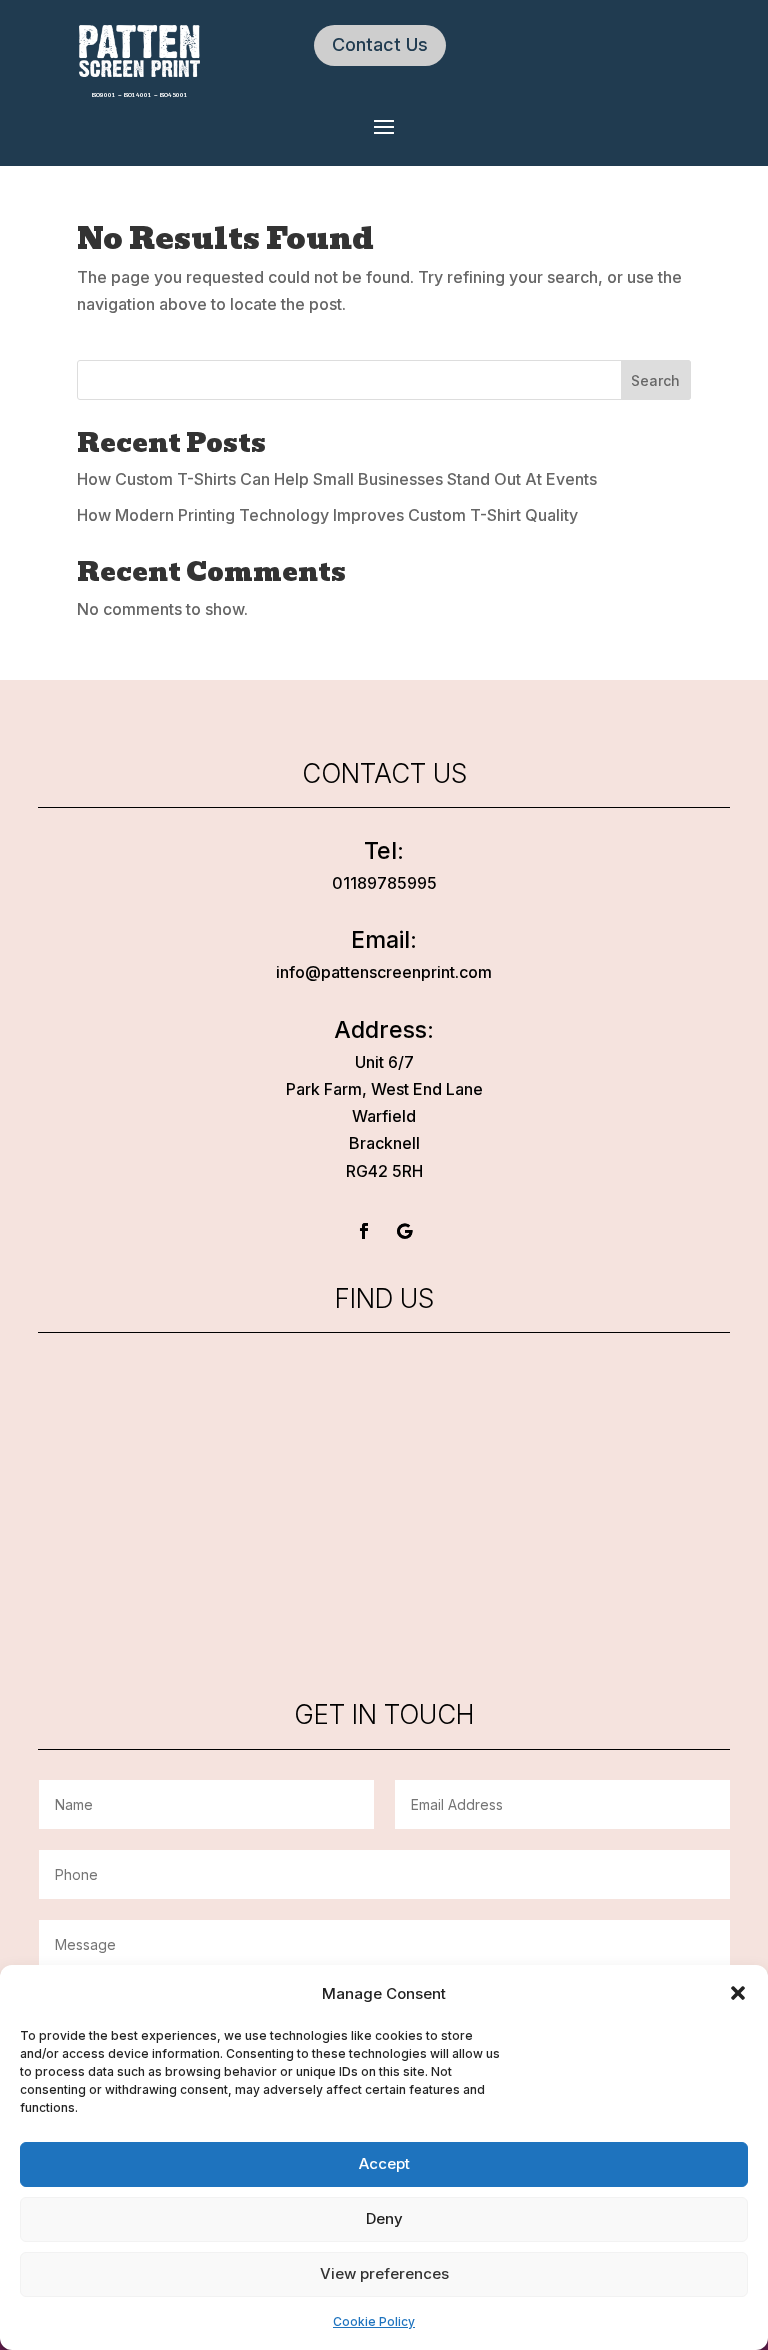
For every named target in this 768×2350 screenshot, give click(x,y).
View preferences (384, 2273)
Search (655, 380)
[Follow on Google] (404, 1231)
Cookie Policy (374, 2321)
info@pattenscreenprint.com (384, 972)
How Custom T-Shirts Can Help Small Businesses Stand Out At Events (337, 479)
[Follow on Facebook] (364, 1231)
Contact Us (380, 44)
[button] (738, 1993)
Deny (384, 2218)
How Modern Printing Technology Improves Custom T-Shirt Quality (327, 515)
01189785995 (384, 883)
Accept (384, 2163)
